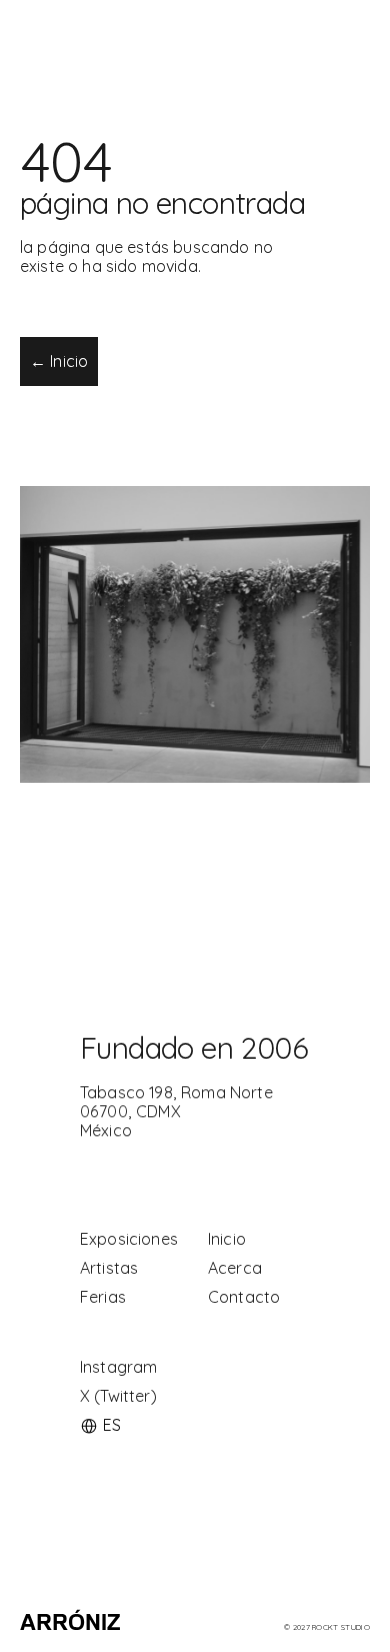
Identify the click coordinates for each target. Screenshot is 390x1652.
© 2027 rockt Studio (327, 1627)
